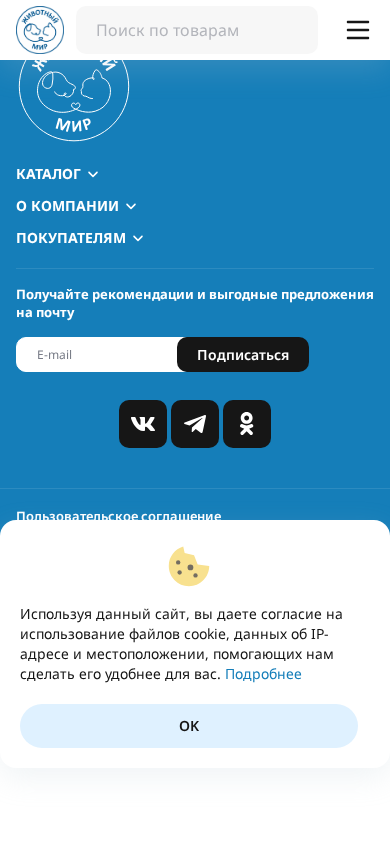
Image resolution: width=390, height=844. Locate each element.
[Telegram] (195, 424)
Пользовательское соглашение (118, 516)
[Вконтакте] (143, 424)
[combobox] (197, 30)
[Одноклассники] (247, 424)
